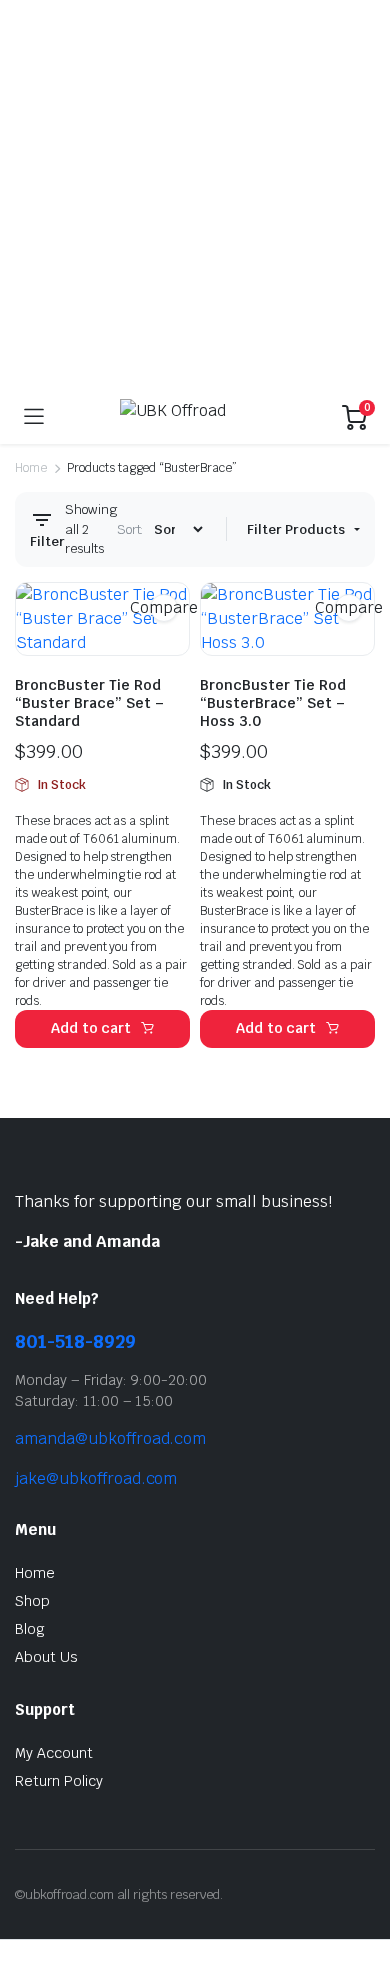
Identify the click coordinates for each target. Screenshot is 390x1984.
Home (31, 468)
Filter (47, 541)
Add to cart (91, 1028)
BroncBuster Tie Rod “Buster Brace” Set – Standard (89, 703)
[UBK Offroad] (193, 417)
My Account (54, 1753)
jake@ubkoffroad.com (96, 1478)
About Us (46, 1657)
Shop (32, 1601)
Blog (30, 1629)
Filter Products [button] (297, 529)
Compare (164, 607)
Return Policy (59, 1781)
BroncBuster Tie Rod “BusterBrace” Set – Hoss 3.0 (273, 703)
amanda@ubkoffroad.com (110, 1438)
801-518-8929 (75, 1341)
